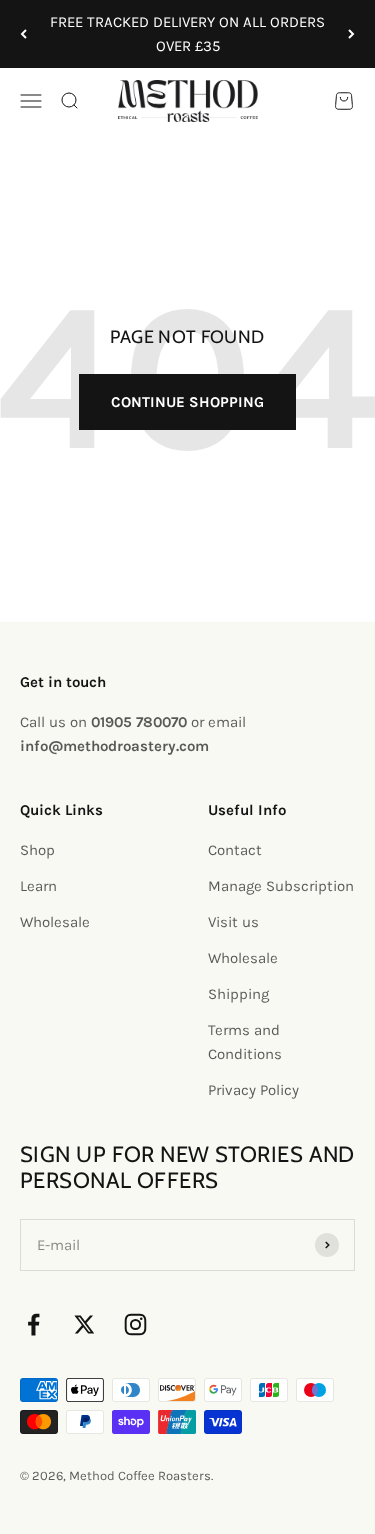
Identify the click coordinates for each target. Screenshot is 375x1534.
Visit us (233, 922)
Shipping (238, 994)
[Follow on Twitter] (84, 1324)
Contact (235, 850)
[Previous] (23, 34)
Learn (38, 886)
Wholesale (55, 922)
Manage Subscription (281, 886)
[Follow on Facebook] (33, 1324)
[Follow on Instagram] (135, 1324)
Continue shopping (187, 402)
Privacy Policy (253, 1090)
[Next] (351, 34)
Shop (37, 850)
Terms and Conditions (245, 1042)
